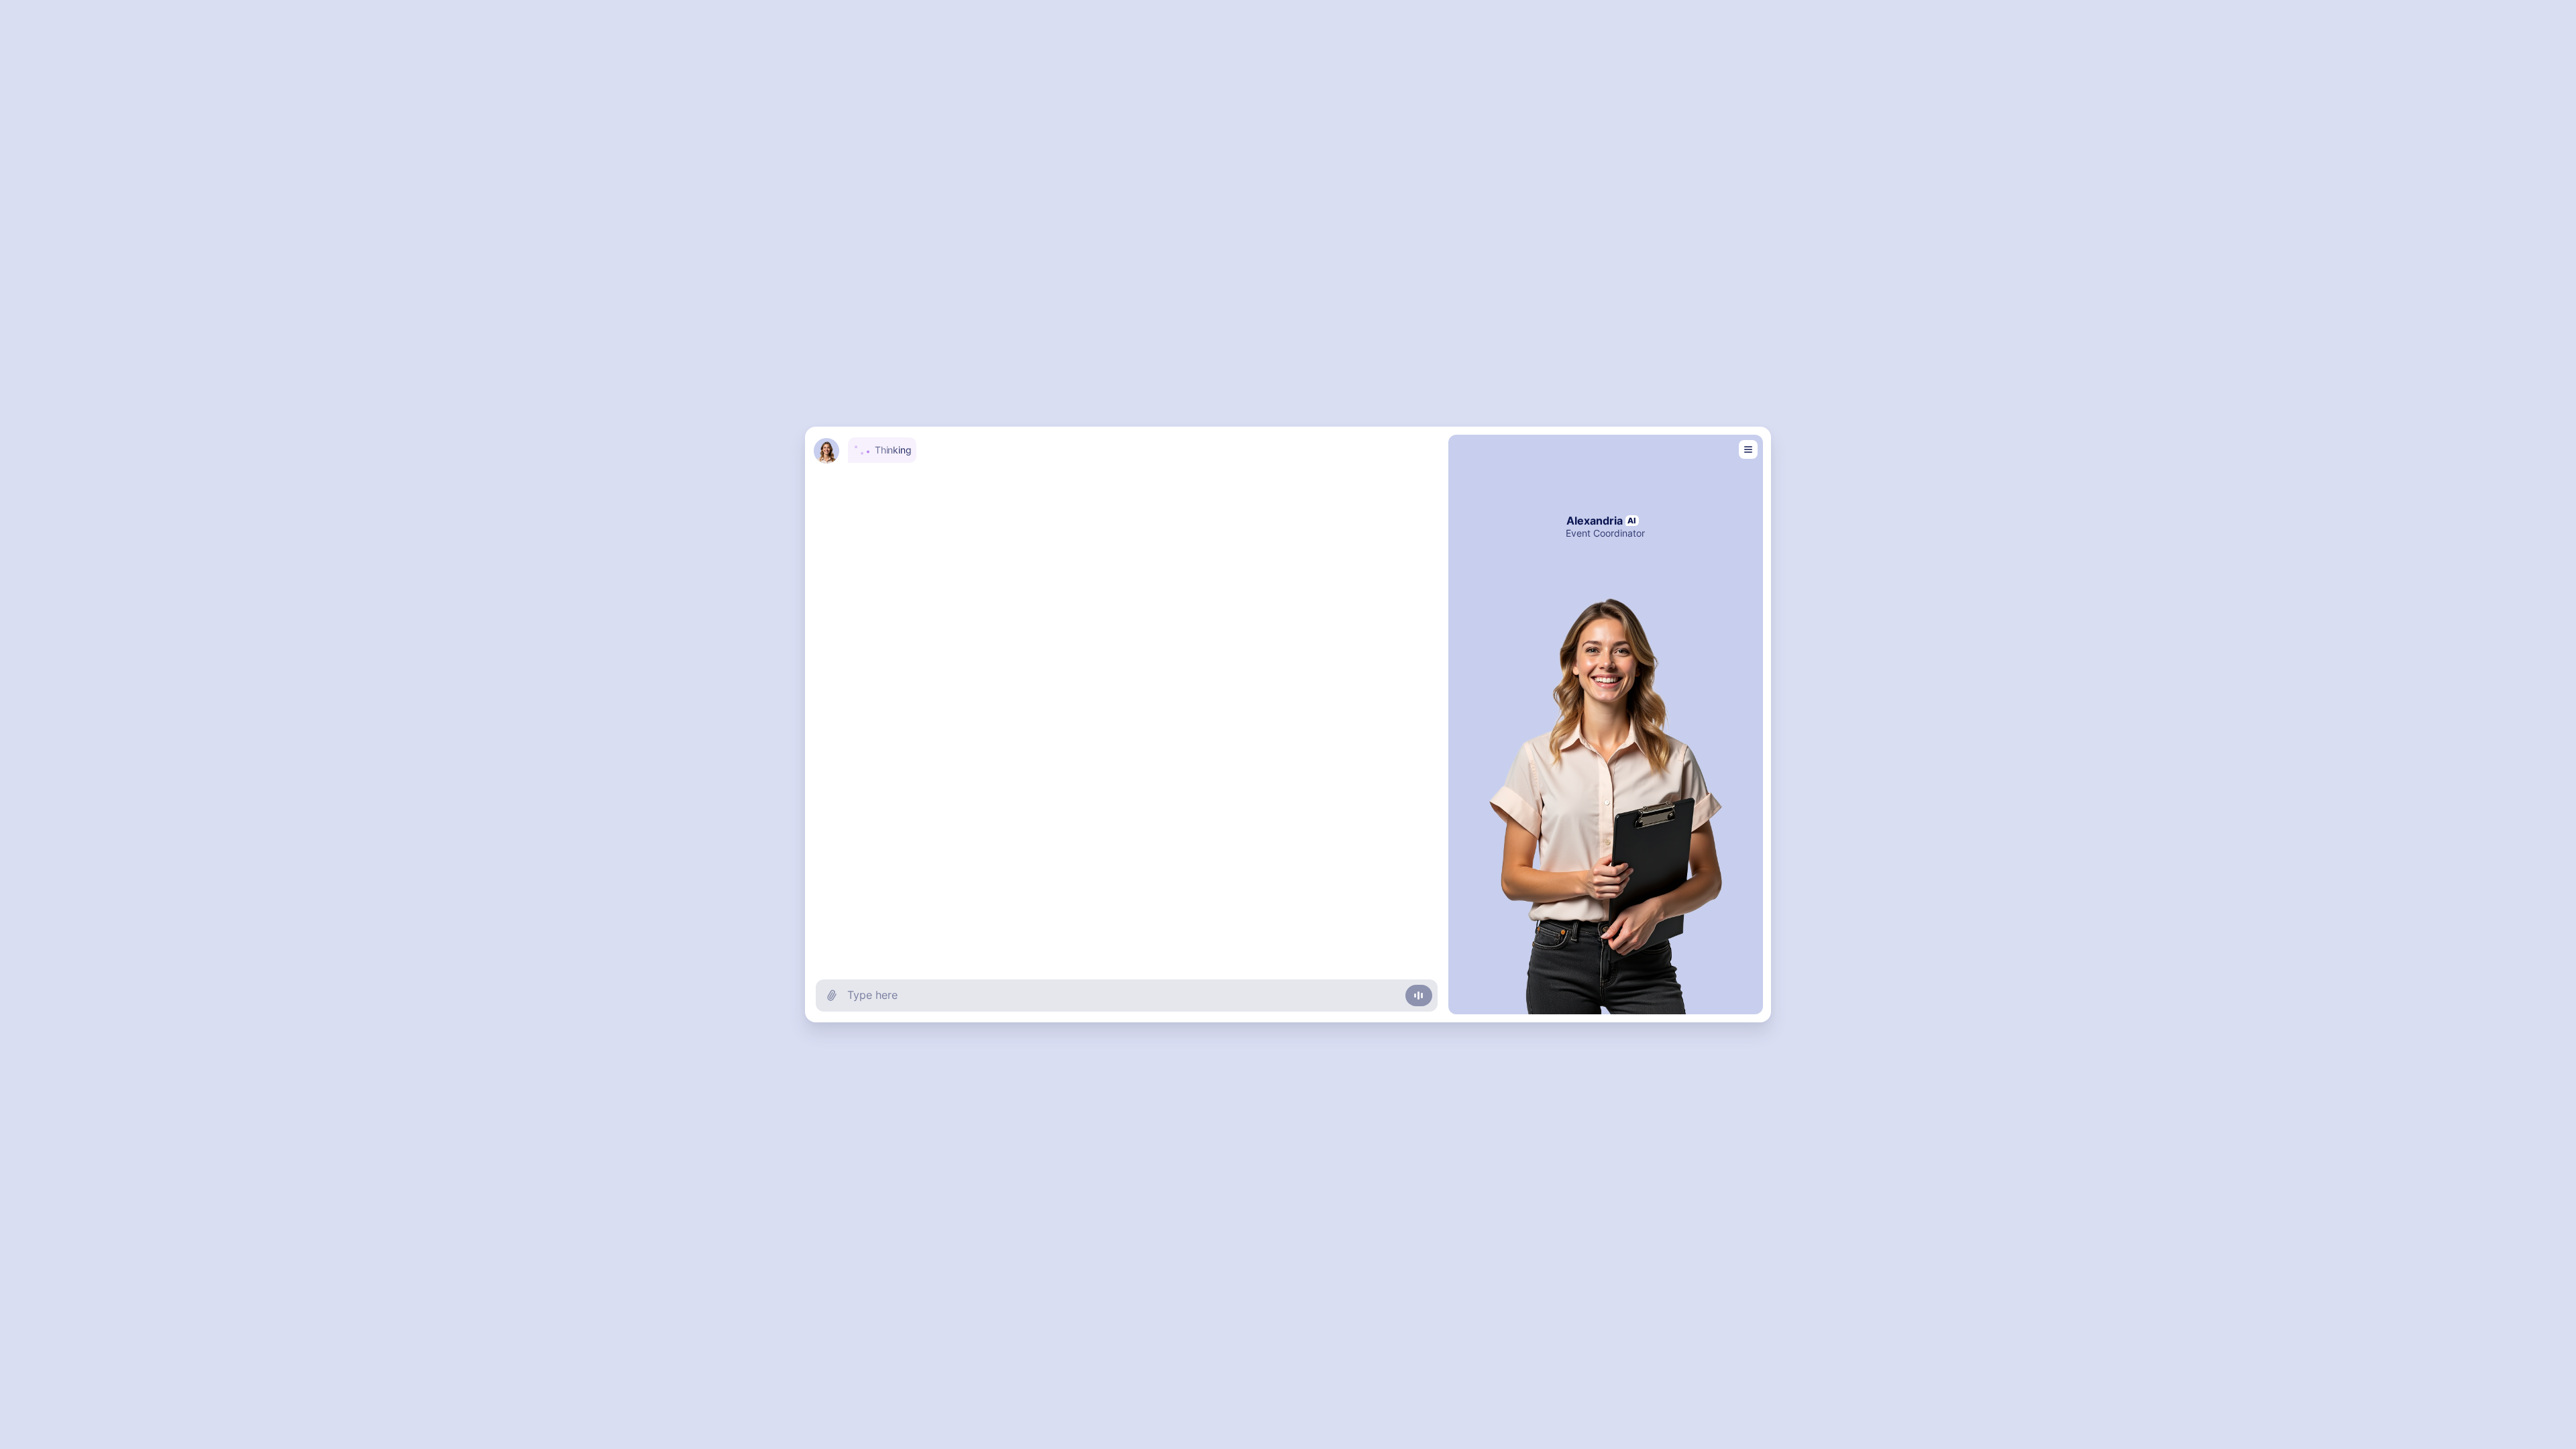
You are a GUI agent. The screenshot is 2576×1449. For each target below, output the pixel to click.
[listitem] (1123, 449)
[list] (1127, 692)
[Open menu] (1748, 449)
